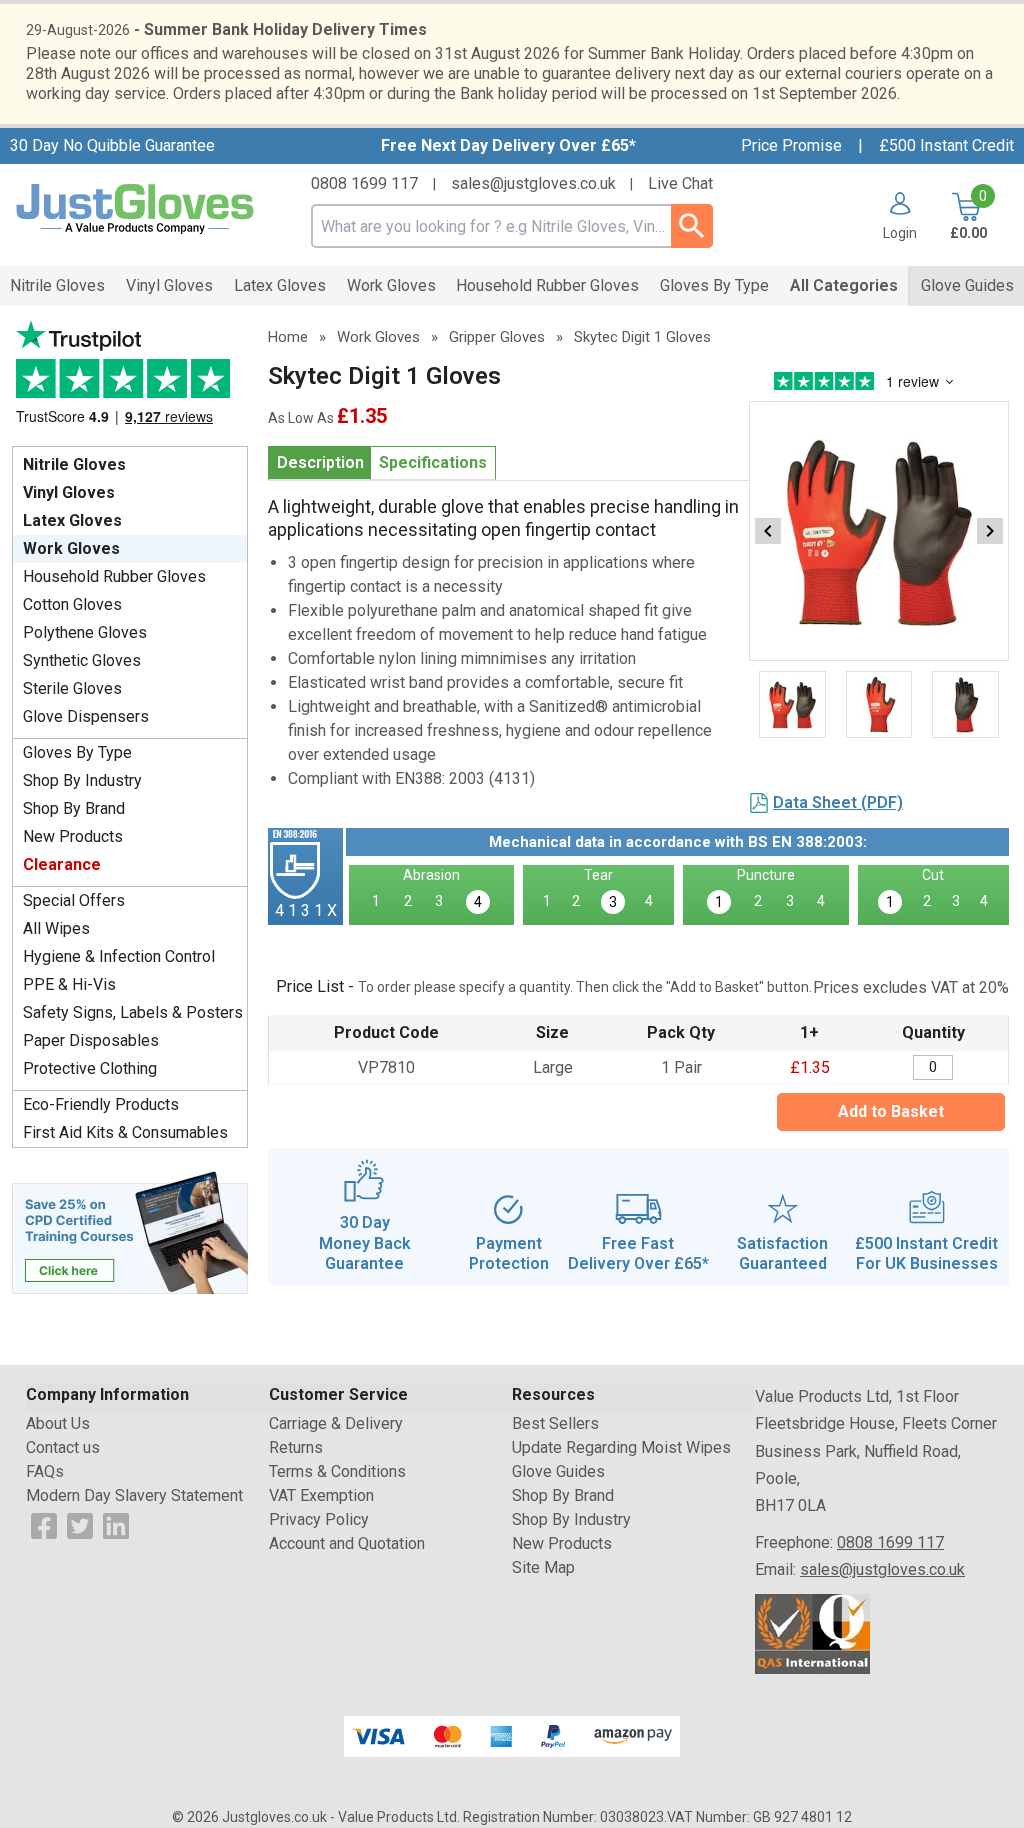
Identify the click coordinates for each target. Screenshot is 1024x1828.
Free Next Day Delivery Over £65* (508, 145)
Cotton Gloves (72, 604)
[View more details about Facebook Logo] (44, 1524)
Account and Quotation (347, 1543)
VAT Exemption (321, 1495)
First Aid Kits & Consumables (125, 1132)
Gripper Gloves (497, 337)
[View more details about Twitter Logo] (80, 1524)
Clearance (62, 864)
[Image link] (130, 1231)
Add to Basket (891, 1111)
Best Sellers (555, 1423)
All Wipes (56, 928)
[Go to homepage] (135, 209)
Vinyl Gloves (69, 492)
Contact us (63, 1447)
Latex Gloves (72, 520)
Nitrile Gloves (74, 464)
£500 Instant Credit (946, 145)
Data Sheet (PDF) (838, 802)
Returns (296, 1447)
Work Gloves (71, 548)
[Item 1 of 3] (879, 531)
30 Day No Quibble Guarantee (112, 145)
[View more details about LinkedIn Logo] (116, 1524)
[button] (892, 216)
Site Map (543, 1567)
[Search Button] (691, 226)
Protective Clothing (90, 1068)
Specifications (433, 462)
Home (288, 337)
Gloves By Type (77, 752)
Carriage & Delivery (336, 1423)
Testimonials (130, 378)
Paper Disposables (91, 1040)
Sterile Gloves (72, 688)
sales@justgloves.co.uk (533, 183)
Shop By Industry (82, 780)
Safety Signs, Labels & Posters (133, 1012)
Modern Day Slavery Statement (134, 1495)
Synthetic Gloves (82, 660)
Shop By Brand (74, 808)
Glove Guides (558, 1471)
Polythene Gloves (85, 632)
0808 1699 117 (364, 183)
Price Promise (791, 145)
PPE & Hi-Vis (69, 984)
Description (320, 462)
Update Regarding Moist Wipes (621, 1447)
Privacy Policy (319, 1519)
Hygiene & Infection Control (119, 956)
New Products (73, 836)
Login (900, 232)
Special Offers (74, 900)
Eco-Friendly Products (101, 1104)
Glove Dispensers (86, 716)
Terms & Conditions (337, 1471)
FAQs (45, 1471)
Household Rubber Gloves (114, 576)
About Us (58, 1423)
